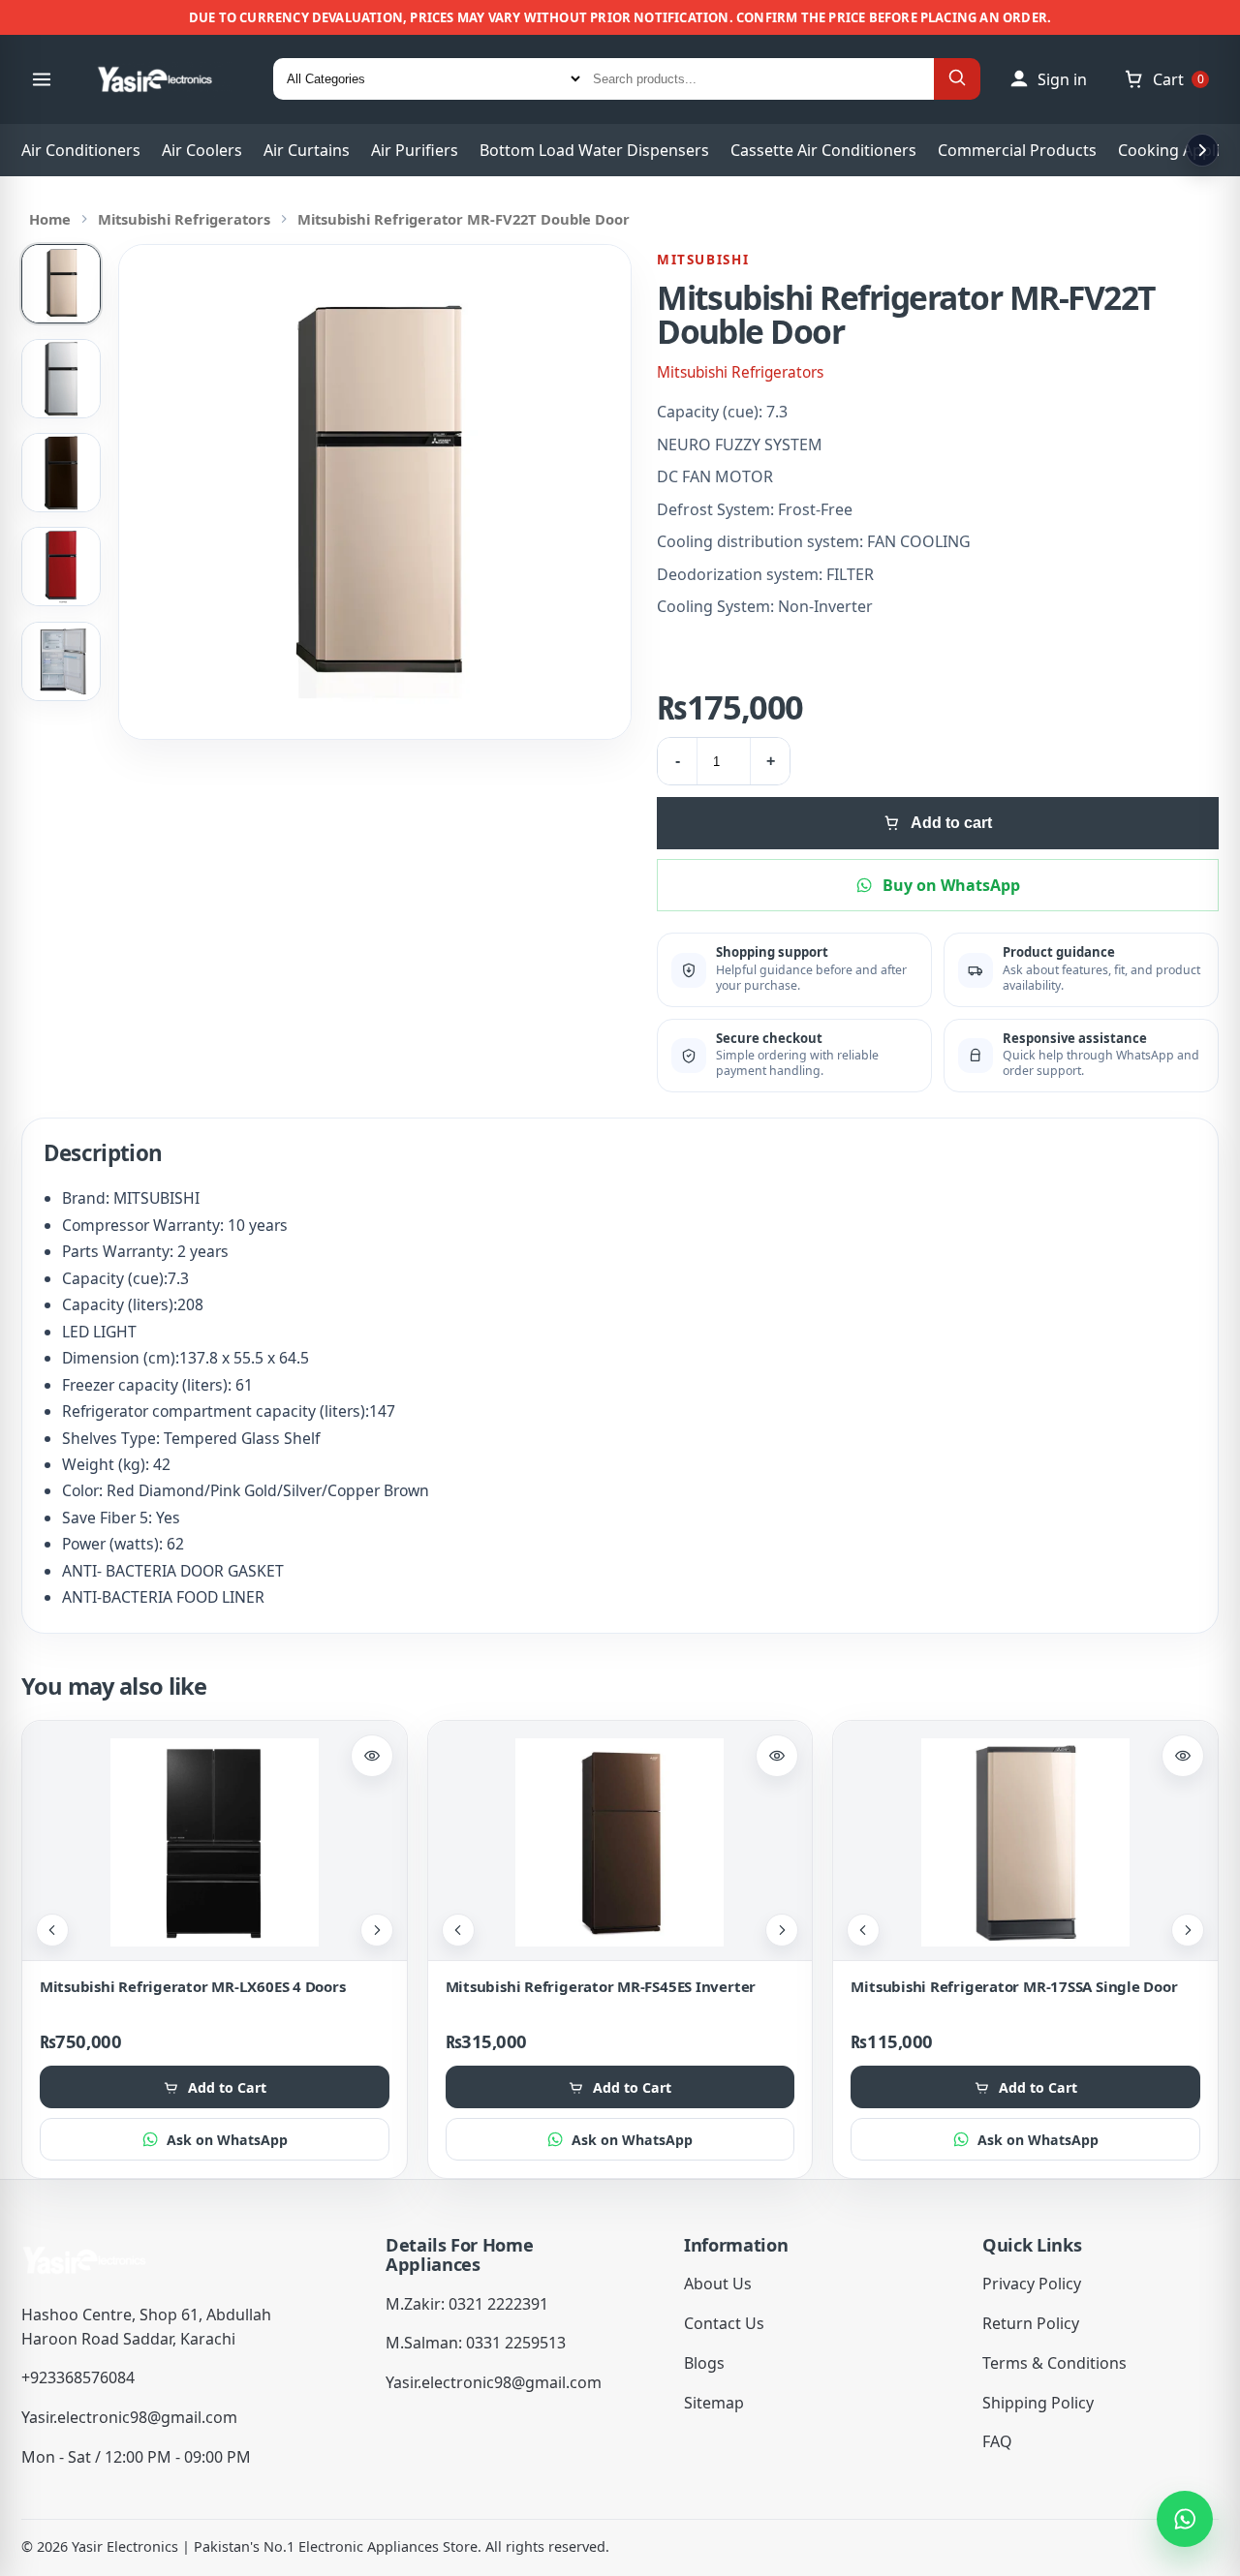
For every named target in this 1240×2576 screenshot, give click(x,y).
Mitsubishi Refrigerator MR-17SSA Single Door (1014, 1986)
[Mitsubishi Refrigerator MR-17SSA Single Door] (1025, 1842)
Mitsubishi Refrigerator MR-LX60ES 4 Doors (193, 1986)
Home (50, 219)
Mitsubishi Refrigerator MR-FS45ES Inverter (601, 1986)
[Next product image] (377, 1930)
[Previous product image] (52, 1930)
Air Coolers (202, 150)
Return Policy (1031, 2323)
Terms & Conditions (1054, 2363)
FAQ (997, 2441)
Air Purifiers (415, 150)
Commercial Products (1017, 150)
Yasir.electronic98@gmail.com (129, 2417)
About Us (718, 2284)
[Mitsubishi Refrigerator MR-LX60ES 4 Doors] (215, 1842)
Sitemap (714, 2403)
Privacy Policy (1032, 2284)
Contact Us (724, 2323)
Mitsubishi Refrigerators (184, 219)
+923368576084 (78, 2377)
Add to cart (951, 823)
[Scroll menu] (1202, 150)
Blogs (704, 2363)
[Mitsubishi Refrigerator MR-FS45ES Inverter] (620, 1842)
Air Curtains (307, 150)
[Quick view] (372, 1756)
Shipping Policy (1038, 2403)
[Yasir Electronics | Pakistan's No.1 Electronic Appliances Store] (168, 79)
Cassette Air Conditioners (823, 150)
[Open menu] (42, 79)
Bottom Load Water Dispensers (594, 150)
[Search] (957, 79)
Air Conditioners (81, 150)
